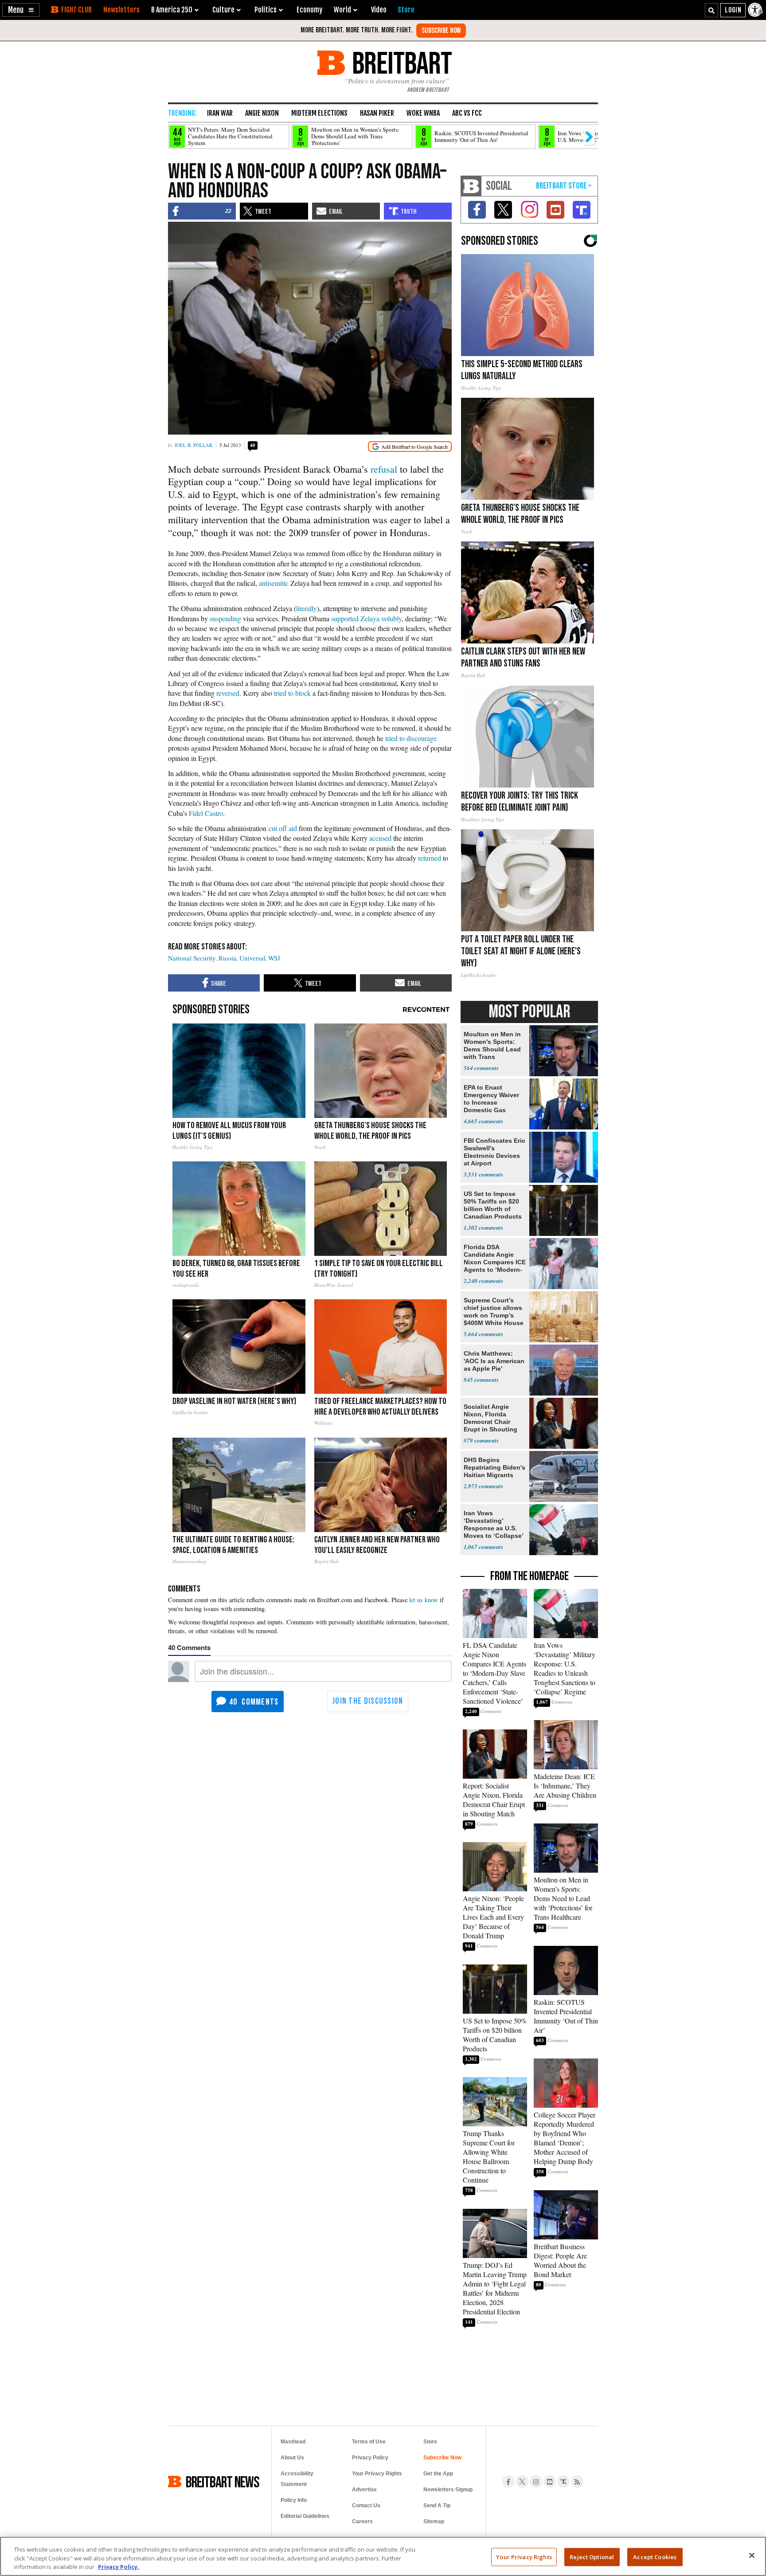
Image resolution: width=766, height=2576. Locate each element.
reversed (228, 693)
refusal (384, 469)
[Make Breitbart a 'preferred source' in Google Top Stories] (410, 447)
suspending (225, 618)
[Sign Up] (441, 31)
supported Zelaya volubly (366, 618)
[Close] (752, 2555)
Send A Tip (437, 2505)
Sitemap (434, 2521)
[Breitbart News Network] (471, 186)
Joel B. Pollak (194, 445)
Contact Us (366, 2505)
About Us (292, 2458)
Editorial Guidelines (305, 2516)
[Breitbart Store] (406, 10)
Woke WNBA (423, 113)
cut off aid (283, 828)
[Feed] (577, 2482)
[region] (383, 2556)
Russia (228, 958)
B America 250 (172, 10)
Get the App (438, 2474)
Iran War (220, 113)
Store (430, 2442)
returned (430, 858)
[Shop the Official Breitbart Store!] (564, 186)
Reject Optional (592, 2556)
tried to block (292, 693)
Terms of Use (369, 2442)
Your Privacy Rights (524, 2556)
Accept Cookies (655, 2556)
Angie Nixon (262, 113)
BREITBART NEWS (223, 2482)
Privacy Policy (370, 2458)
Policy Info (294, 2500)
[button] (21, 10)
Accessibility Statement (297, 2479)
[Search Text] (711, 10)
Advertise (364, 2490)
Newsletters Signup (448, 2490)
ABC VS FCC (467, 113)
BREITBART (401, 63)
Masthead (293, 2442)
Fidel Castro (206, 813)
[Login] (733, 10)
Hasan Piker (377, 113)
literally (307, 608)
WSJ (274, 958)
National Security (192, 958)
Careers (362, 2521)
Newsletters (121, 10)
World (342, 10)
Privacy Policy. (119, 2567)
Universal (252, 958)
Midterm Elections (319, 113)
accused (380, 838)
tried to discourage (411, 738)
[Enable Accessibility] (756, 10)
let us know (424, 1600)
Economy (309, 10)
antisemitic (274, 583)
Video (379, 10)
